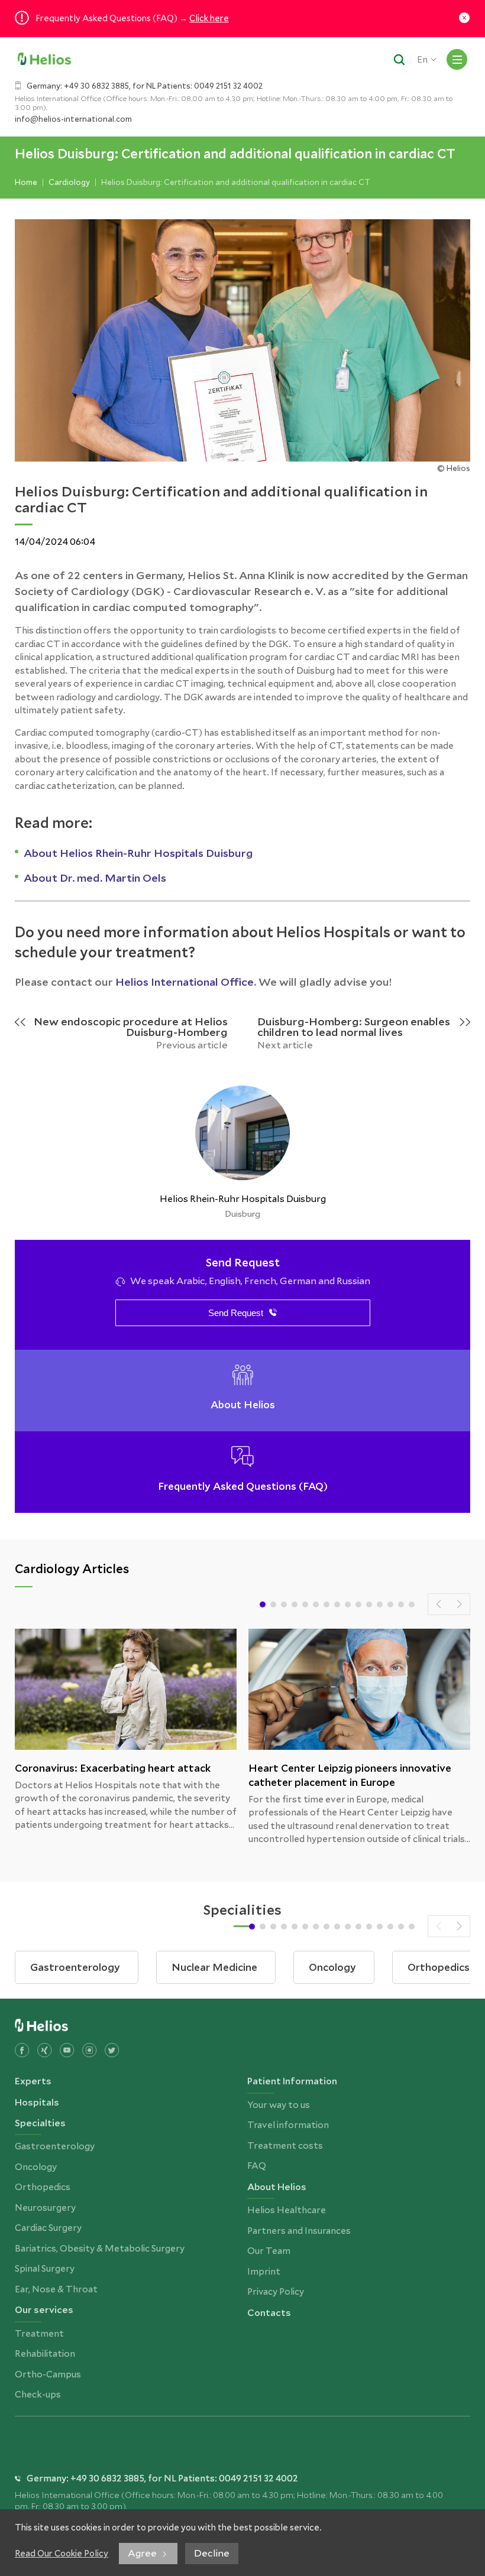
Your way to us (279, 2105)
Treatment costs (285, 2146)
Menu (457, 59)
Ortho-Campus (48, 2374)
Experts (33, 2081)
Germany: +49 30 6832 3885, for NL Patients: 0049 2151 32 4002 (145, 86)
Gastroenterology (55, 2146)
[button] (263, 1604)
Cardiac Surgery (48, 2228)
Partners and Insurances (299, 2231)
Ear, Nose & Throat (56, 2289)
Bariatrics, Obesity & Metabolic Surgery (100, 2249)
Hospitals (37, 2102)
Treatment (39, 2334)
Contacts (269, 2313)
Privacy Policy (276, 2292)
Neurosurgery (45, 2208)
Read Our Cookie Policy (62, 2554)
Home (26, 182)
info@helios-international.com (73, 119)
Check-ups (38, 2395)
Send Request (236, 1313)
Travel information (288, 2125)
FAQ (257, 2166)
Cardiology (69, 182)
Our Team (269, 2251)
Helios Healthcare (287, 2210)
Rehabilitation (45, 2354)
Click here (209, 18)
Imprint (264, 2272)
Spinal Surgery (45, 2269)
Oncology (36, 2167)
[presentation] (439, 1604)
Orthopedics (43, 2187)
